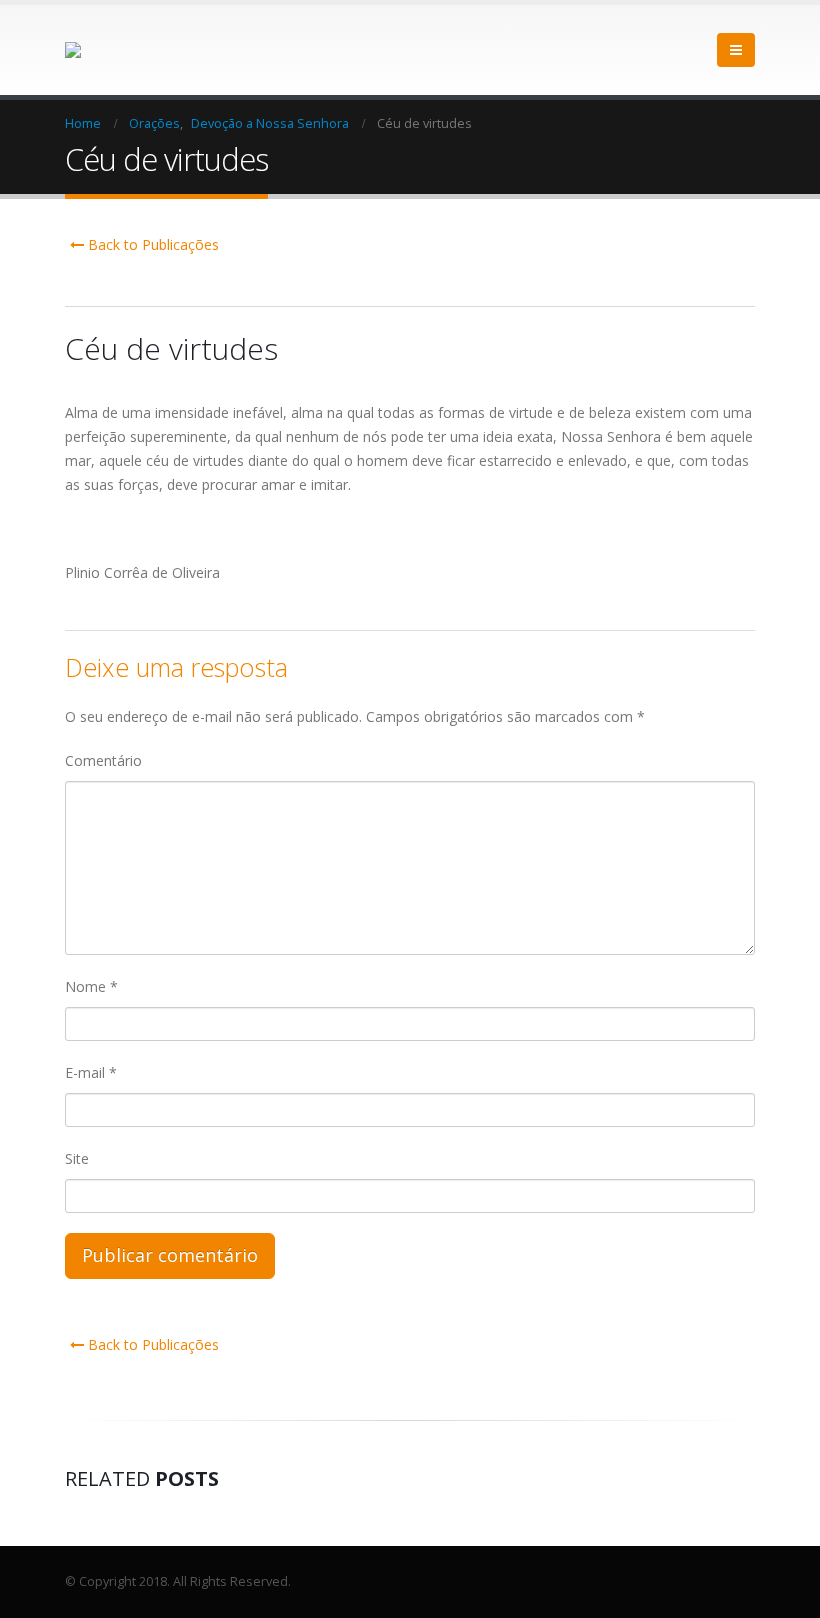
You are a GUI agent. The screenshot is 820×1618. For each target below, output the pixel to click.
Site (77, 1158)
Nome (91, 986)
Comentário (103, 760)
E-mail (91, 1072)
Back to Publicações (151, 244)
